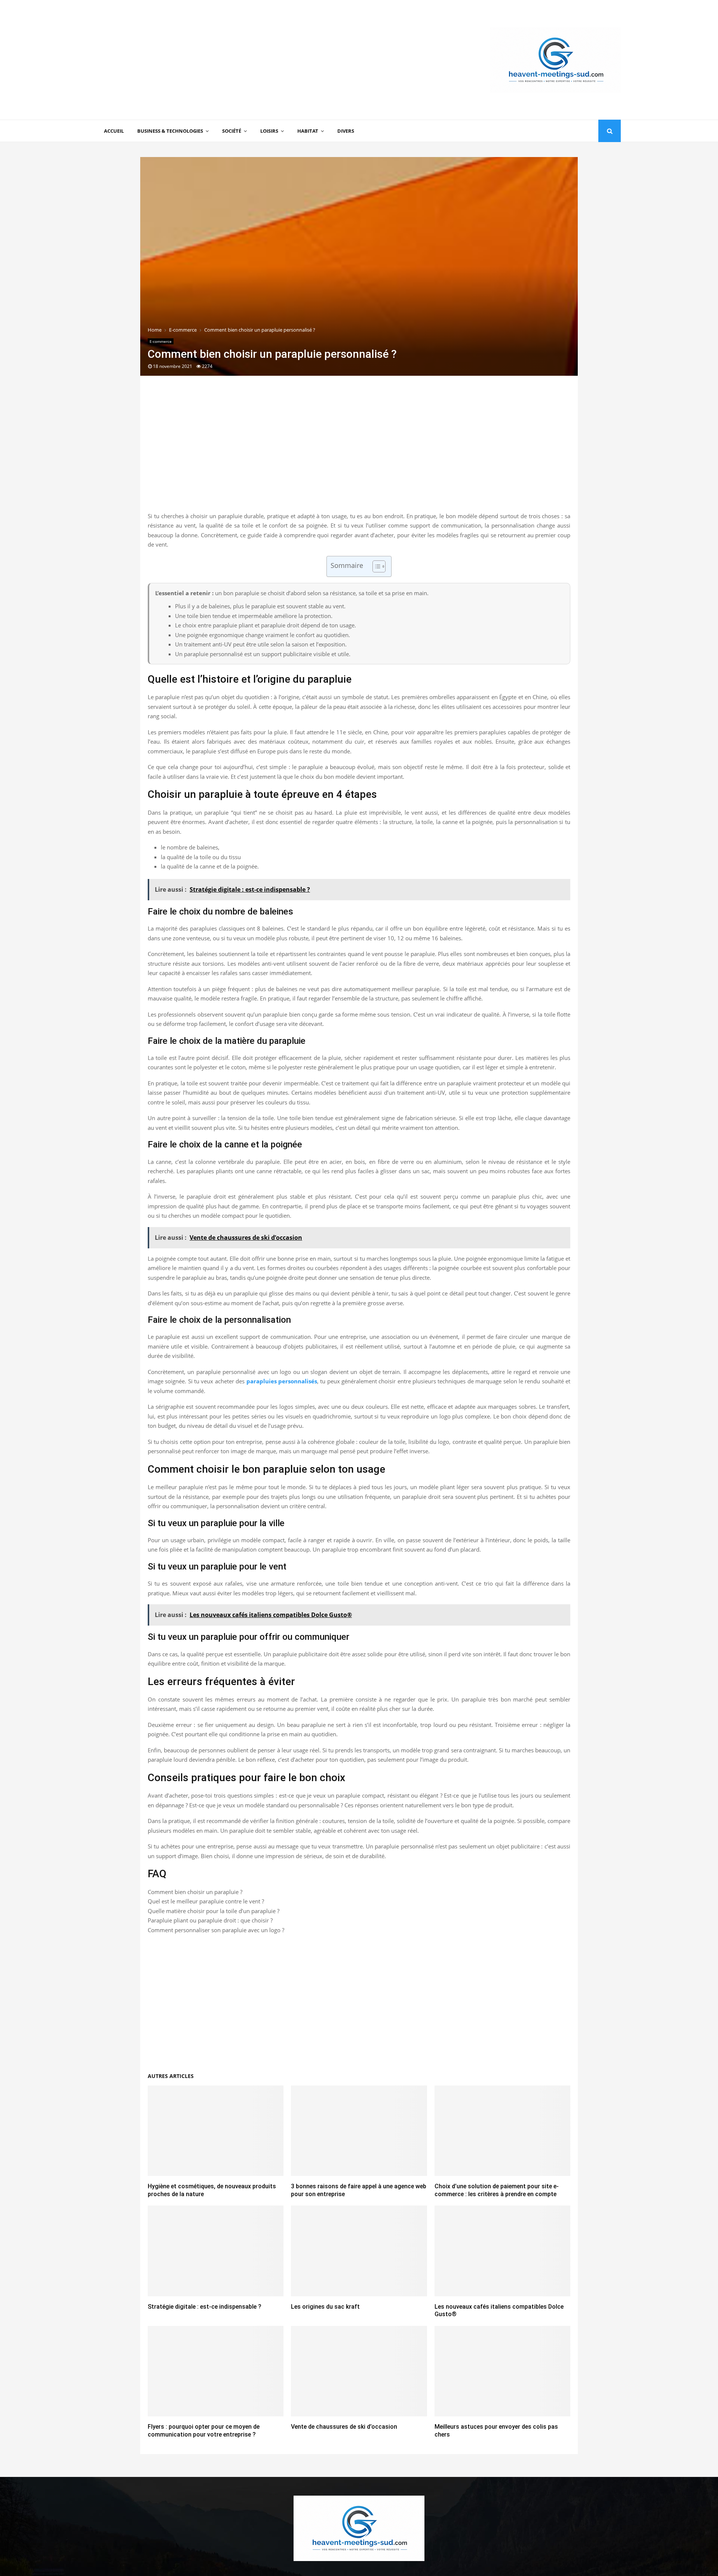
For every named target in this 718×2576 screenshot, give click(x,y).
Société (232, 131)
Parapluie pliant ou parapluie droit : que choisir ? (210, 1920)
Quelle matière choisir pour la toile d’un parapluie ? (214, 1911)
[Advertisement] (233, 60)
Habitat (308, 131)
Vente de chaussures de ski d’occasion (344, 2427)
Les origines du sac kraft (325, 2307)
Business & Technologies (170, 131)
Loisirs (269, 131)
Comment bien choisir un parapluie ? (195, 1892)
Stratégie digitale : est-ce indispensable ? (205, 2307)
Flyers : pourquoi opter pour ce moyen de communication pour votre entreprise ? (204, 2431)
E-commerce (161, 341)
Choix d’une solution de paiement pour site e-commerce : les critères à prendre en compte (497, 2190)
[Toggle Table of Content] (375, 566)
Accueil (114, 131)
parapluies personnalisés (282, 1381)
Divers (346, 131)
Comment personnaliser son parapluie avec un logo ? (216, 1930)
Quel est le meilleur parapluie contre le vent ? (206, 1901)
